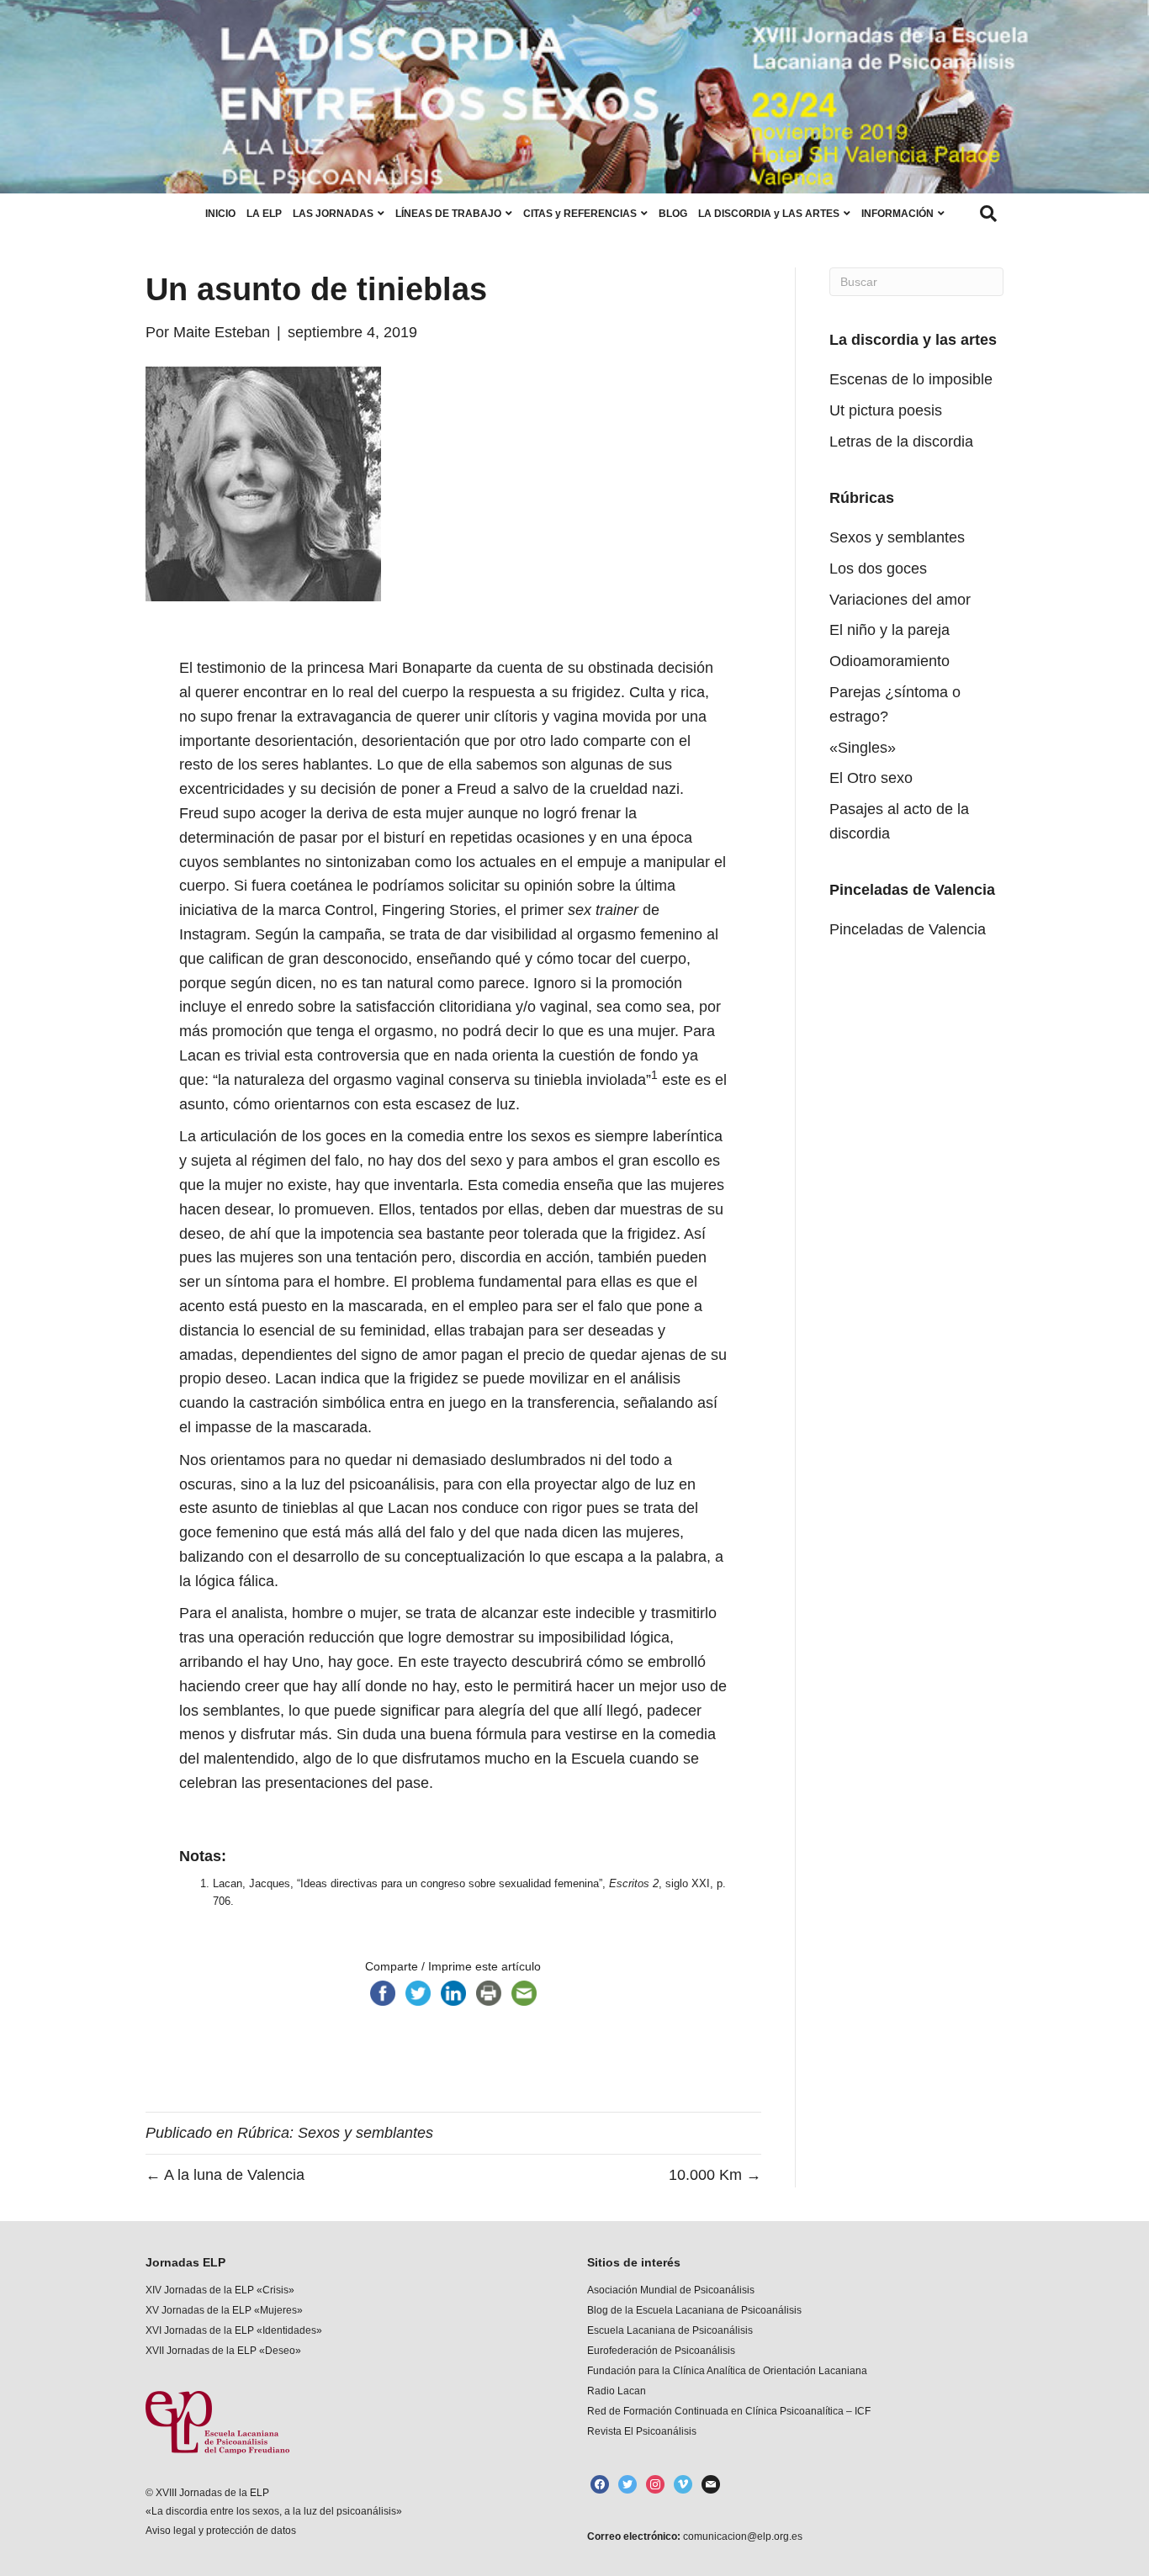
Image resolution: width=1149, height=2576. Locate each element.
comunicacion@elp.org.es (741, 2536)
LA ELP (264, 214)
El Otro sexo (871, 778)
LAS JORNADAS (333, 214)
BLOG (673, 214)
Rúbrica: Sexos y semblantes (335, 2133)
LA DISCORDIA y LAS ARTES (769, 214)
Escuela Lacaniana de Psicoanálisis (670, 2330)
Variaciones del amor (900, 600)
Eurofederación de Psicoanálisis (661, 2351)
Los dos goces (878, 569)
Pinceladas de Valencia (908, 929)
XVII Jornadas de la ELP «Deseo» (223, 2351)
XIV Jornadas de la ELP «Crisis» (220, 2290)
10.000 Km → (715, 2175)
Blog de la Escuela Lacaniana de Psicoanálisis (694, 2310)
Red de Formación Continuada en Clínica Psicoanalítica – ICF (729, 2411)
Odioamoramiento (890, 661)
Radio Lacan (617, 2391)
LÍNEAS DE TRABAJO (448, 214)
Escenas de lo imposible (911, 379)
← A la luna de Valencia (225, 2175)
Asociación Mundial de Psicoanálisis (671, 2290)
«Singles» (863, 748)
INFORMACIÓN (897, 214)
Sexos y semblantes (897, 537)
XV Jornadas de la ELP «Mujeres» (224, 2310)
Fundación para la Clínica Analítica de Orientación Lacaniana (727, 2371)
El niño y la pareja (890, 630)
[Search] (988, 214)
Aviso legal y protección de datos (221, 2531)
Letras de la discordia (901, 442)
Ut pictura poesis (886, 410)
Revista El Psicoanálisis (642, 2431)
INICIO (220, 214)
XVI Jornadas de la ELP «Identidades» (234, 2330)
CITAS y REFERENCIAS (580, 214)
